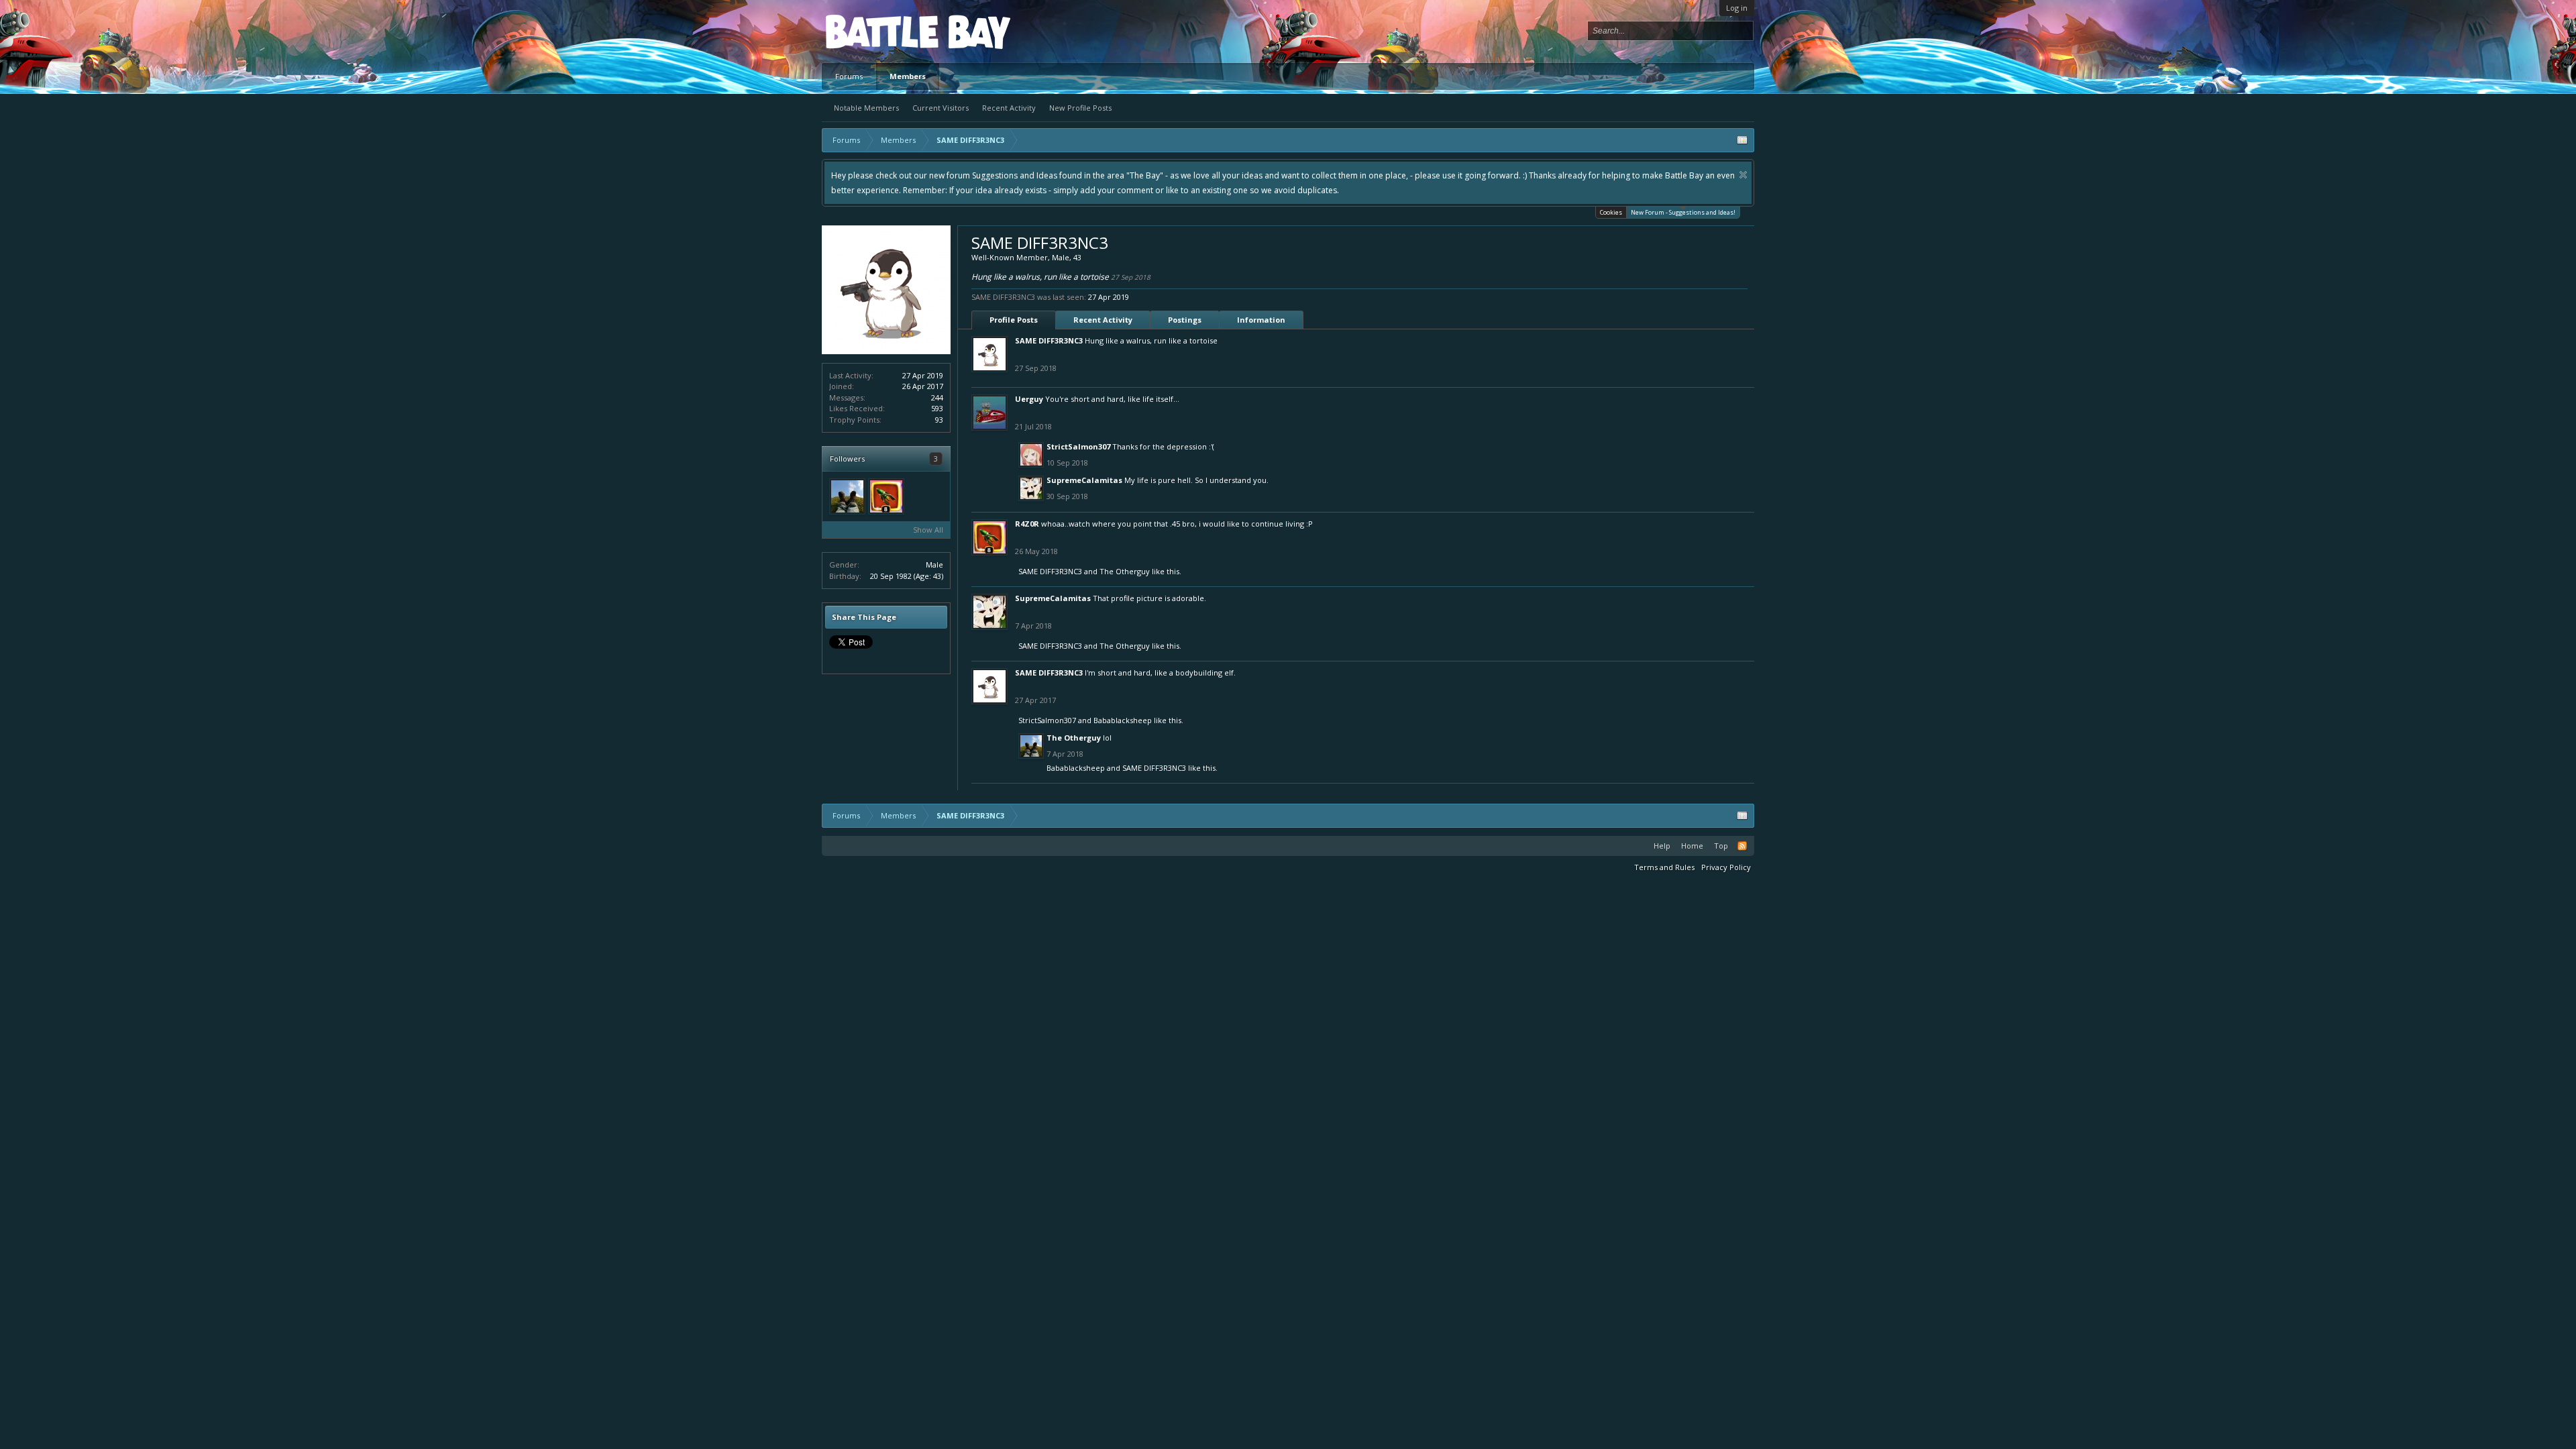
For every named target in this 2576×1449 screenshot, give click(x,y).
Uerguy (1029, 399)
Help (1662, 846)
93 (939, 420)
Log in (1737, 8)
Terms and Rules (1664, 867)
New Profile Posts (1080, 108)
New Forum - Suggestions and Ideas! (1683, 212)
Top (1721, 846)
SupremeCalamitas (1084, 480)
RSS (1742, 846)
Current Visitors (941, 108)
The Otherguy (1125, 571)
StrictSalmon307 (1078, 446)
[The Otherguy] (847, 496)
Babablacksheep (1123, 720)
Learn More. (1205, 175)
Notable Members (866, 108)
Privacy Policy (1726, 867)
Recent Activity (1009, 108)
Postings (1185, 320)
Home (1692, 846)
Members (908, 76)
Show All (928, 530)
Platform (875, 31)
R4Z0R (1027, 524)
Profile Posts (1014, 320)
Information (1261, 320)
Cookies (1611, 212)
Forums (849, 76)
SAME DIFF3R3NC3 (1049, 340)
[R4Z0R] (886, 496)
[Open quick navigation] (1742, 140)
